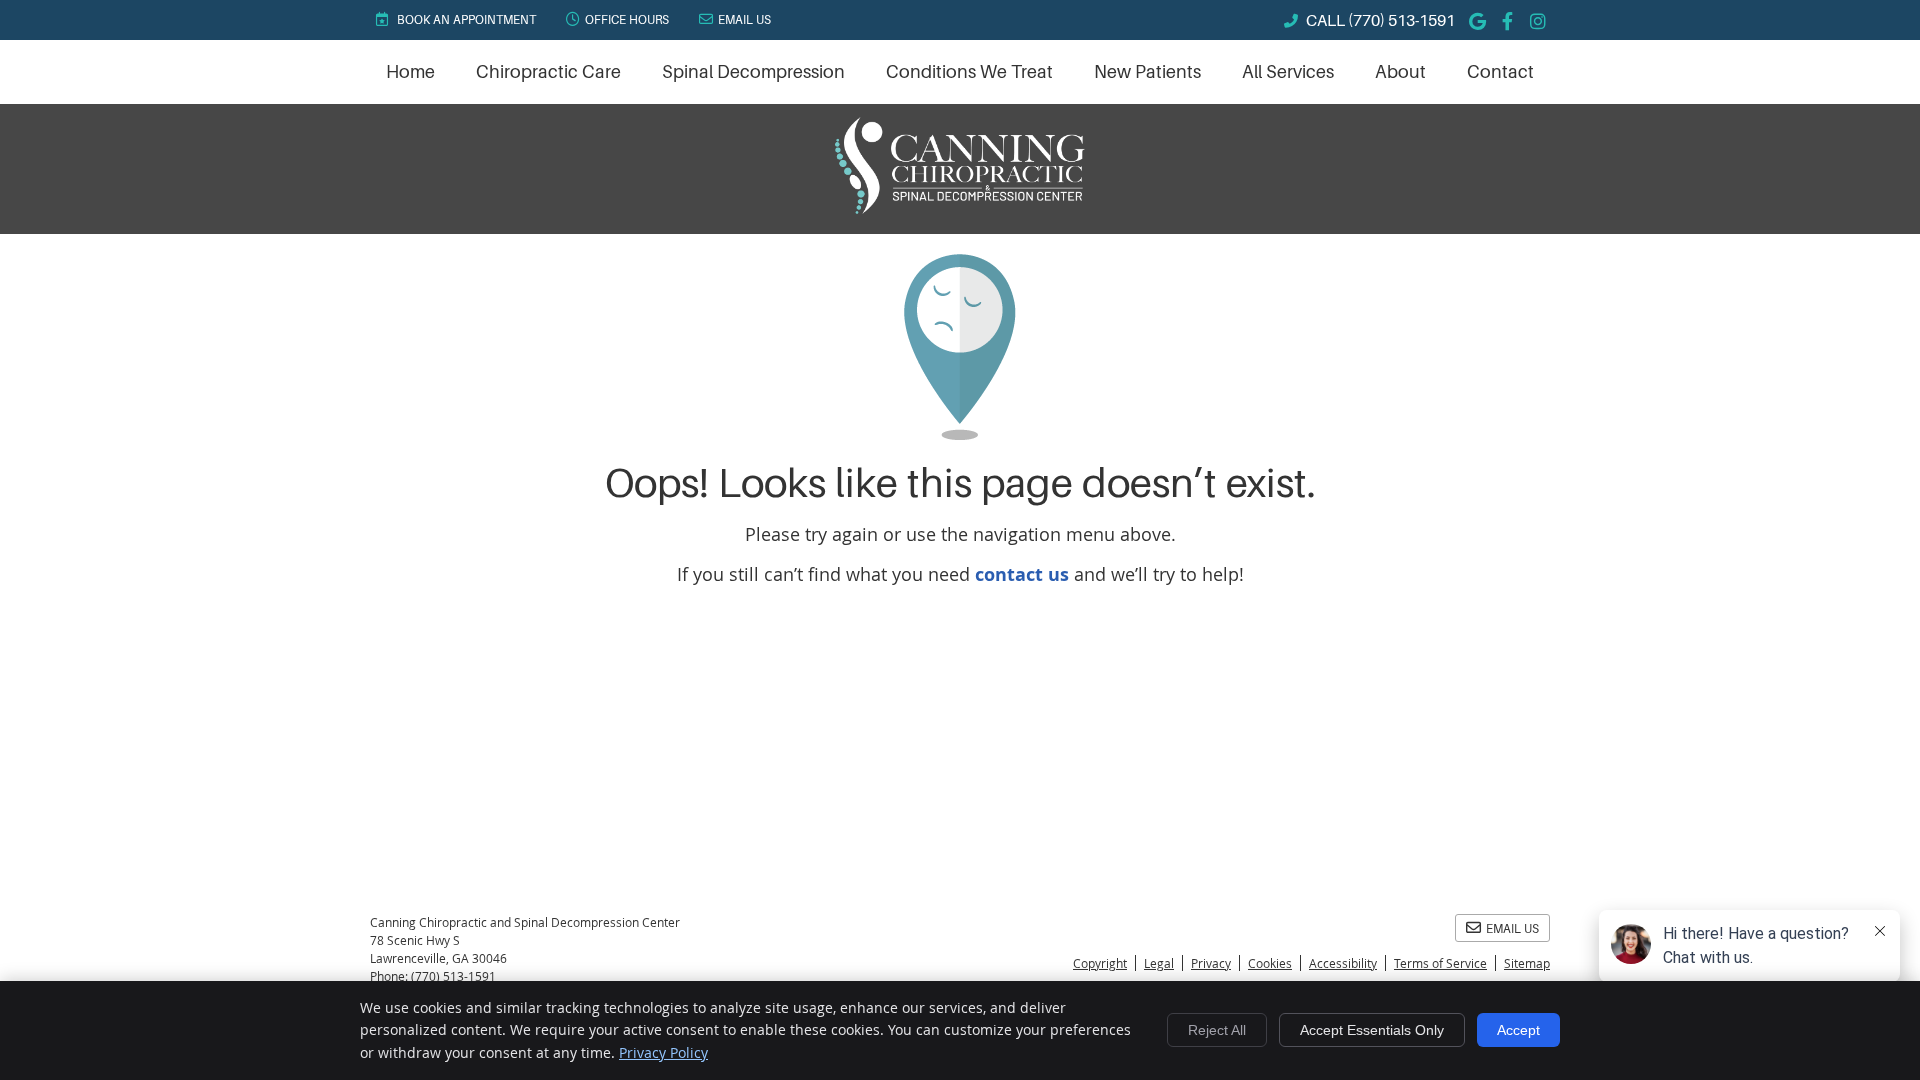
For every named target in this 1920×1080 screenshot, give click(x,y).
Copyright (1100, 963)
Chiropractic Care (548, 72)
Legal (1159, 963)
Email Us (744, 20)
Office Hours (627, 20)
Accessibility (1343, 963)
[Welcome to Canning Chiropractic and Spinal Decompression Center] (960, 207)
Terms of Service (1440, 963)
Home (410, 72)
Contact (1500, 72)
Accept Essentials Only (1372, 1030)
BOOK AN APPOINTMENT (465, 20)
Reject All (1217, 1030)
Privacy (1211, 963)
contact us (1022, 574)
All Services (1288, 72)
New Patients (1147, 72)
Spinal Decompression (753, 72)
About (1400, 72)
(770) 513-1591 (1401, 21)
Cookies (1270, 963)
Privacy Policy (663, 1052)
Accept (1518, 1030)
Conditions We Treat (969, 72)
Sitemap (1527, 963)
